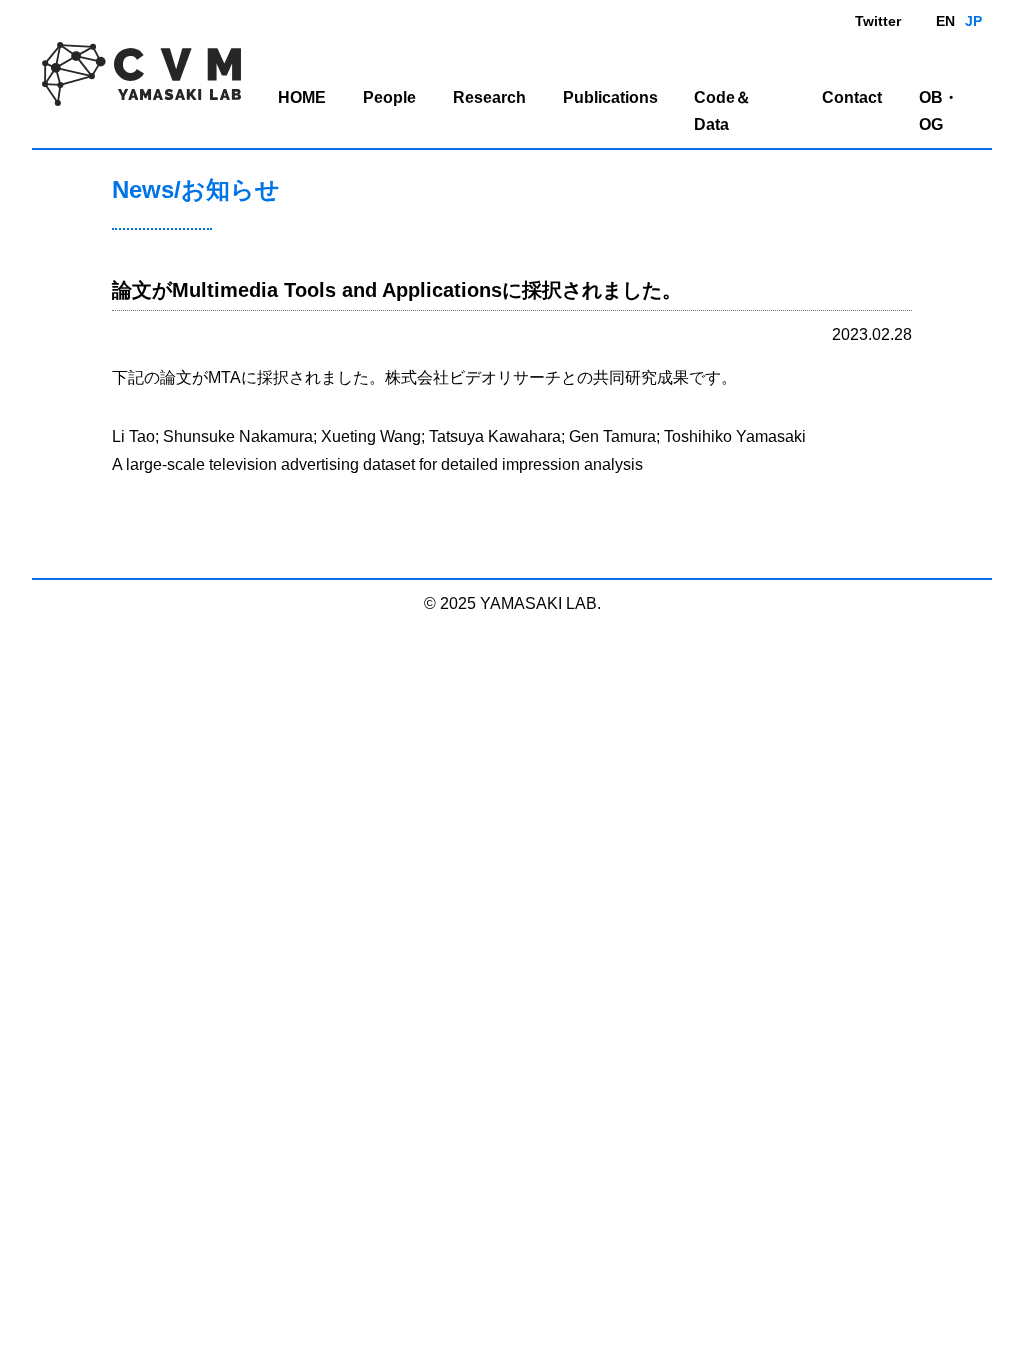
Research (489, 97)
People (389, 97)
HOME (302, 97)
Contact (852, 97)
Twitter (878, 21)
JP (973, 21)
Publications (610, 97)
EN (945, 21)
